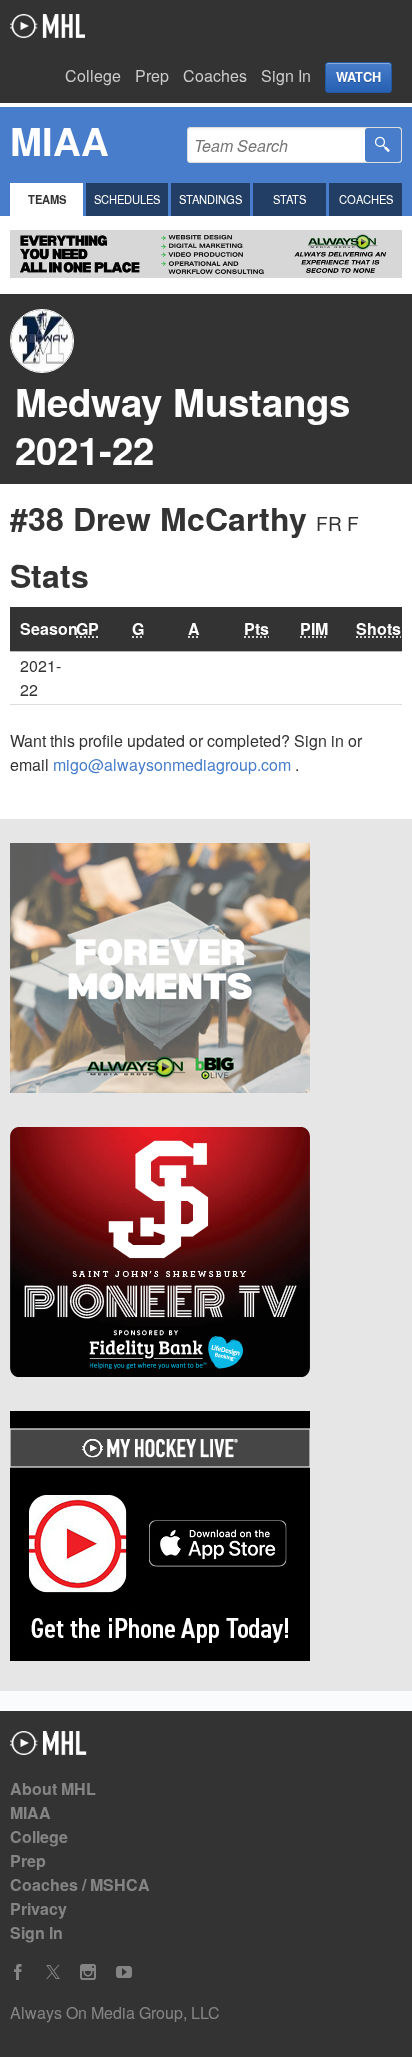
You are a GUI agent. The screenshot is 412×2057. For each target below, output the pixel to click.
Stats (289, 199)
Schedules (127, 199)
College (93, 75)
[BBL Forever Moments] (206, 971)
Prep (152, 75)
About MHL (53, 1788)
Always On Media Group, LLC (115, 2012)
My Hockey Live (47, 26)
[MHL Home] (48, 1748)
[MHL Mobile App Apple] (206, 1539)
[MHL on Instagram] (88, 1972)
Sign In (286, 75)
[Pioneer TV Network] (206, 1255)
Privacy (38, 1908)
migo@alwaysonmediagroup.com (174, 764)
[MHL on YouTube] (124, 1972)
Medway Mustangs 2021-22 (182, 425)
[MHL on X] (53, 1972)
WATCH (358, 77)
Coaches (215, 75)
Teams (47, 199)
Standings (210, 199)
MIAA (30, 1812)
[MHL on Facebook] (18, 1972)
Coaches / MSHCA (80, 1884)
